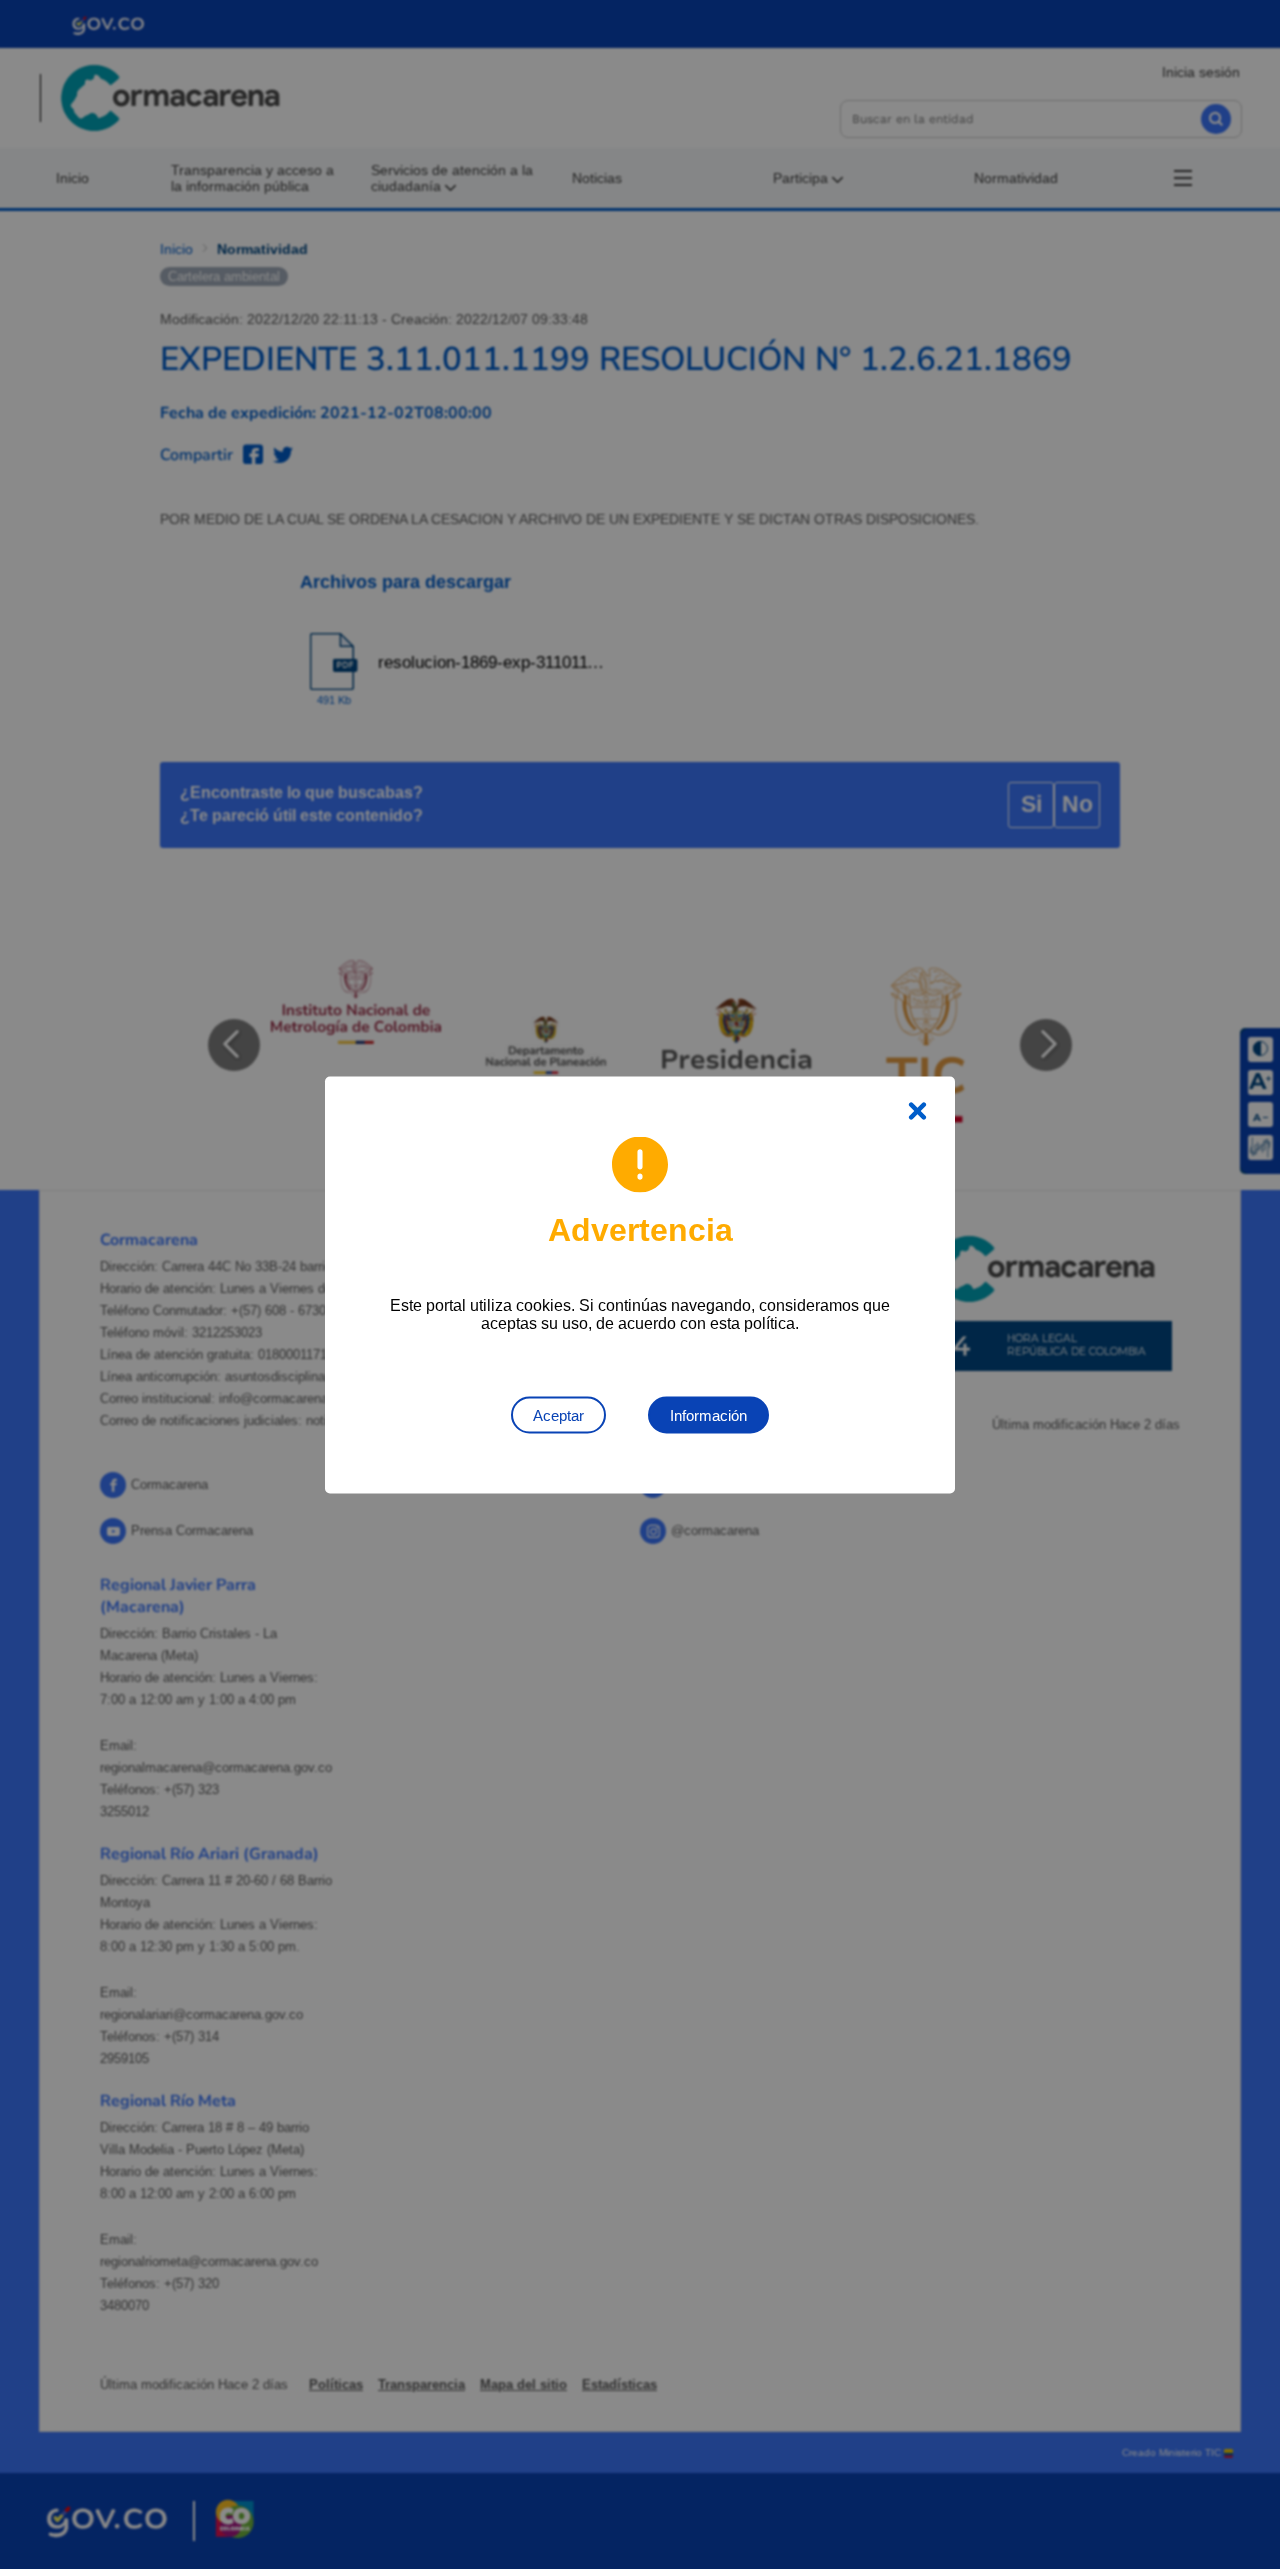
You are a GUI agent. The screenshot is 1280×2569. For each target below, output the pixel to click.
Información (708, 1414)
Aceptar (558, 1414)
